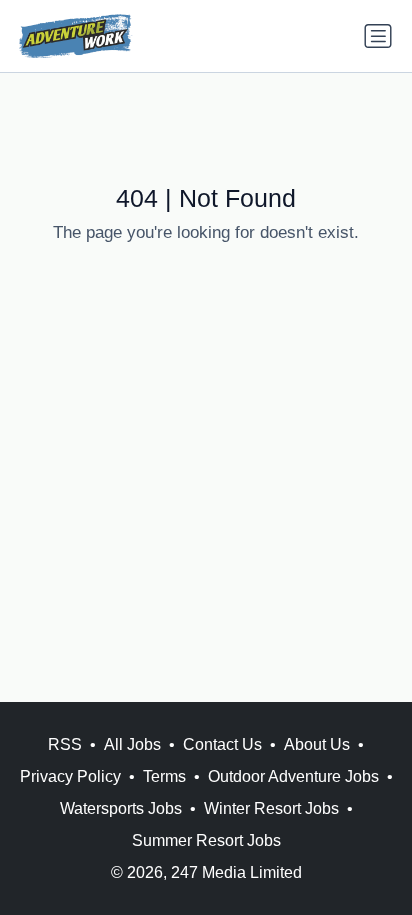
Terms (164, 776)
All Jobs (132, 744)
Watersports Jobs (121, 808)
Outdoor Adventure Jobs (293, 776)
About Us (317, 744)
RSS (65, 744)
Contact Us (222, 744)
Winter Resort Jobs (271, 808)
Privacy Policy (70, 776)
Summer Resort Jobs (206, 840)
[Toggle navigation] (378, 36)
